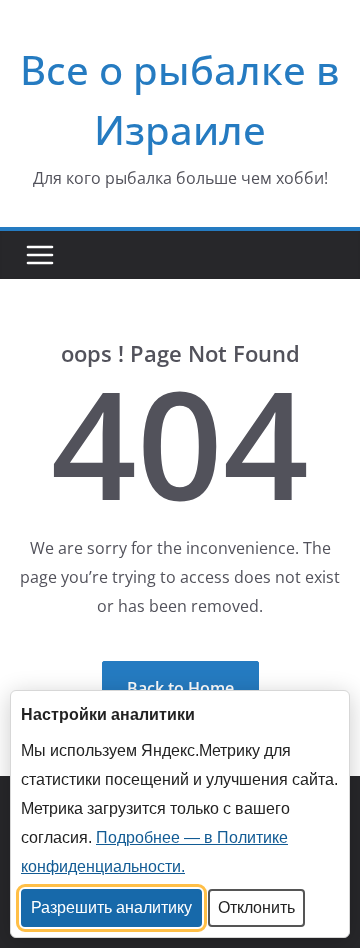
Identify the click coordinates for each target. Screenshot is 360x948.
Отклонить (256, 907)
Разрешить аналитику (111, 907)
